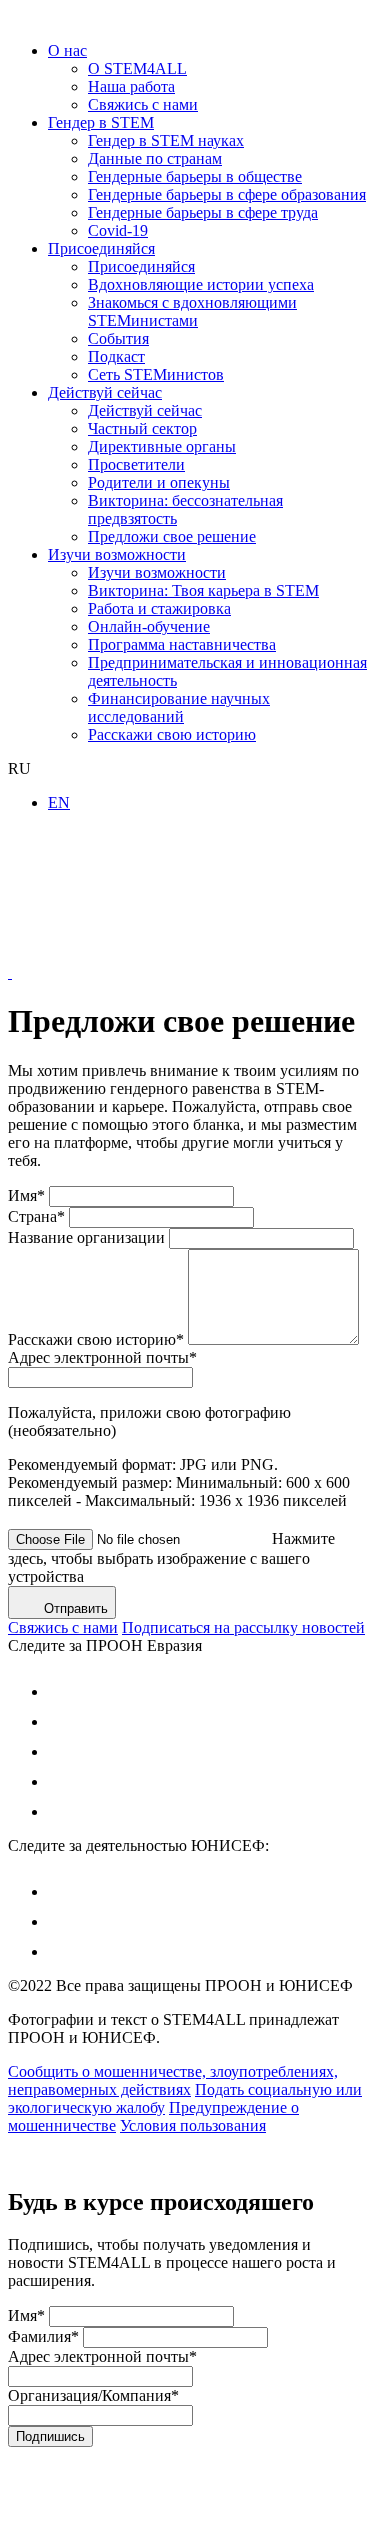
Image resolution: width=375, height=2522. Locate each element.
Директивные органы (162, 446)
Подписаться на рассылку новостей (243, 1627)
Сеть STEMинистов (156, 374)
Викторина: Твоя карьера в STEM (203, 590)
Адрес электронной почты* (102, 1357)
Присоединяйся (101, 248)
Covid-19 (118, 230)
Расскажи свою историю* (96, 1339)
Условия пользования (193, 2125)
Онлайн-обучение (149, 626)
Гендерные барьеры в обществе (195, 176)
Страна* (36, 1216)
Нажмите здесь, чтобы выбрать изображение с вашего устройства (171, 1557)
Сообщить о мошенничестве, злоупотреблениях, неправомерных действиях (173, 2080)
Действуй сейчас (105, 392)
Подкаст (116, 356)
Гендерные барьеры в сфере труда (203, 212)
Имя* (26, 1195)
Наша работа (131, 86)
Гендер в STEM (101, 122)
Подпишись (50, 2436)
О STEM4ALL (137, 68)
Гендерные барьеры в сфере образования (227, 194)
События (118, 338)
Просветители (136, 464)
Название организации (86, 1237)
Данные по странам (155, 158)
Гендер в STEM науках (166, 140)
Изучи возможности (117, 554)
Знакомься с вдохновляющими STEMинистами (192, 311)
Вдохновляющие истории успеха (201, 284)
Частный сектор (142, 428)
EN (59, 802)
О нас (67, 50)
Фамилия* (43, 2336)
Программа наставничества (182, 644)
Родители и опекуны (159, 482)
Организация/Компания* (93, 2395)
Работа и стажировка (159, 608)
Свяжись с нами (143, 104)
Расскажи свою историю (172, 734)
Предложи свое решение (172, 536)
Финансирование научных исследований (179, 707)
